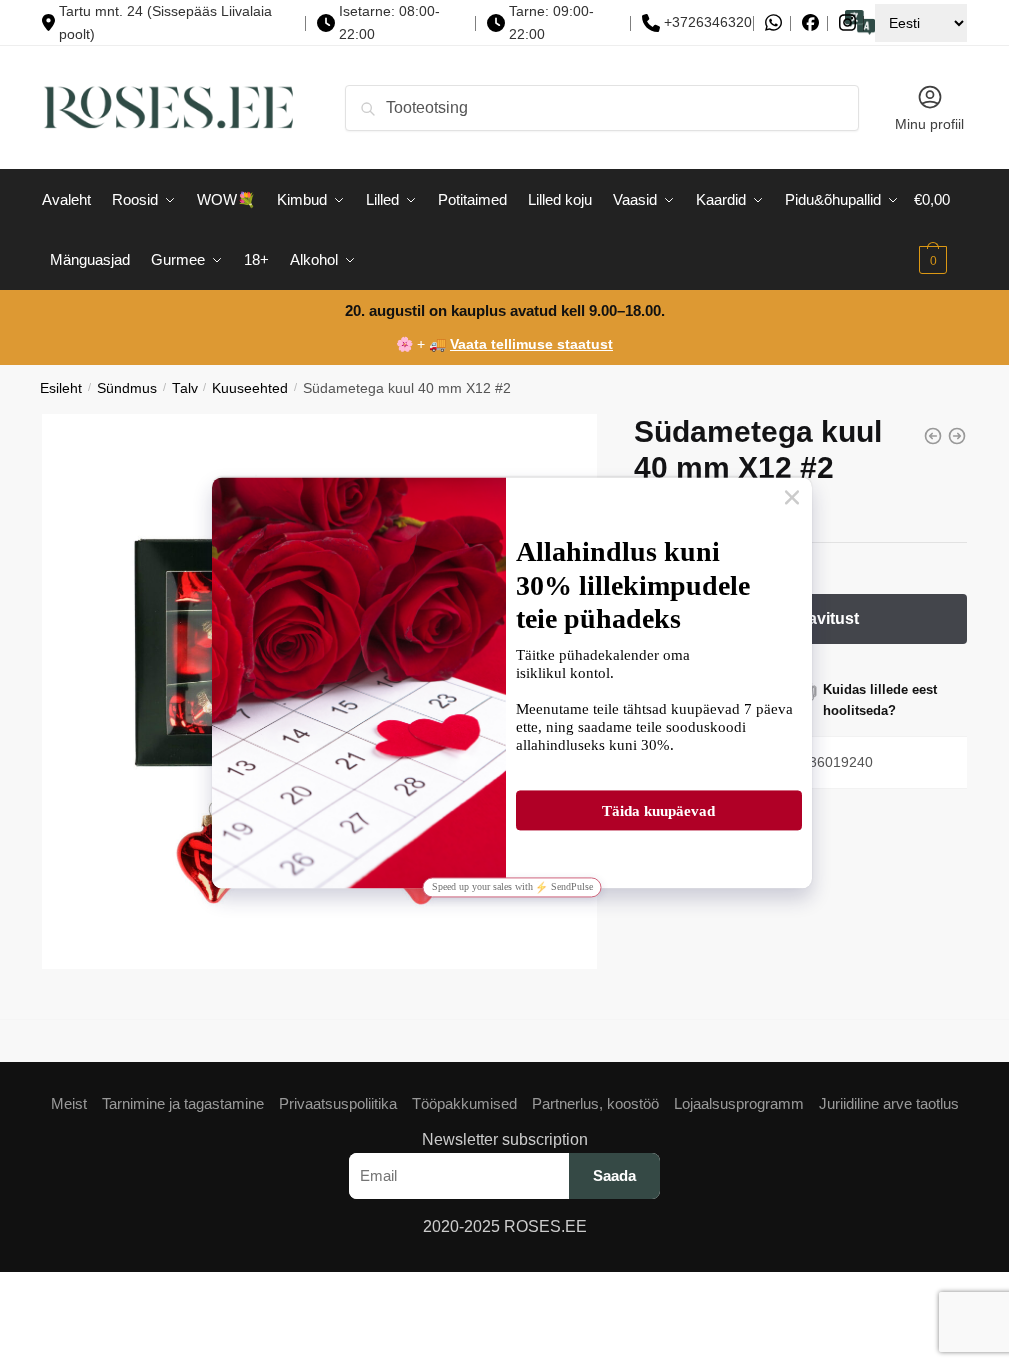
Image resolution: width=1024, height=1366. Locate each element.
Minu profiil (929, 124)
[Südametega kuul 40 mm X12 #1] (933, 436)
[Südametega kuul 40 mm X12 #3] (957, 436)
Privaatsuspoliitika (338, 1103)
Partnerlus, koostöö (595, 1103)
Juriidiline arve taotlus (889, 1103)
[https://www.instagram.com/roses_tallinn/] (847, 22)
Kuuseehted (250, 388)
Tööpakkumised (464, 1103)
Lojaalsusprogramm (739, 1103)
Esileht (61, 388)
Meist (69, 1103)
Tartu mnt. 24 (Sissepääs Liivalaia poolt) (165, 22)
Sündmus (127, 388)
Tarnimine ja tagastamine (183, 1103)
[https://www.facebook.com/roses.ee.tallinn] (810, 22)
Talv (185, 388)
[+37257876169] (773, 22)
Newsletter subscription (505, 1139)
